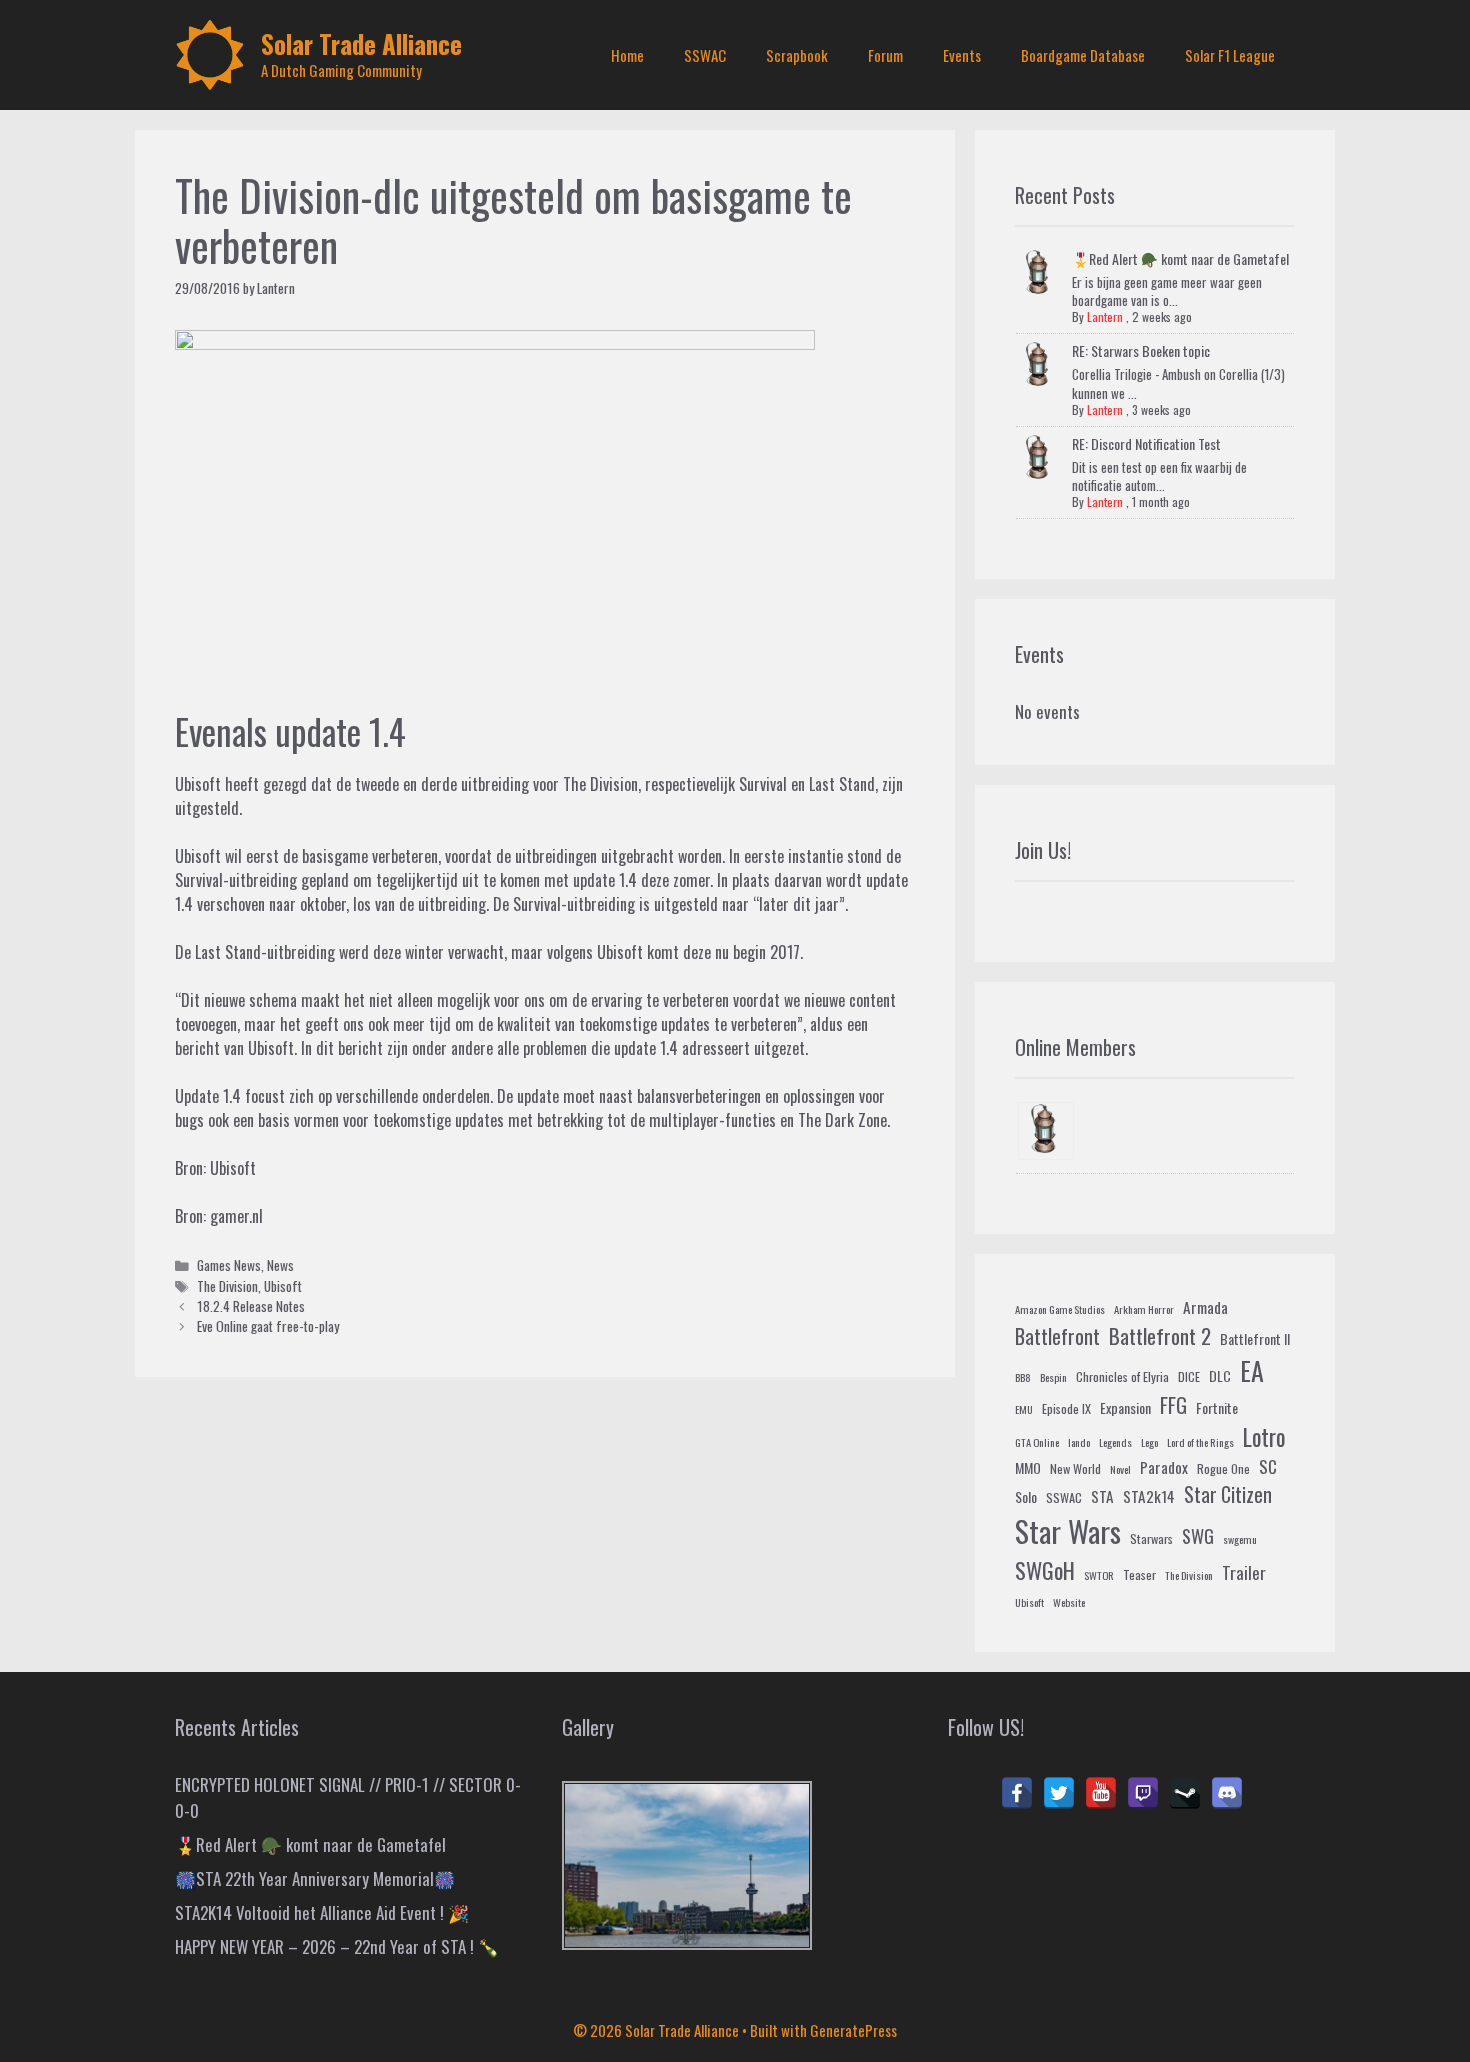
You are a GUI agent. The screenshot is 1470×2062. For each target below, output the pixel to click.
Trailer (1244, 1572)
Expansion (1125, 1407)
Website (1069, 1602)
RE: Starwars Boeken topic (1141, 350)
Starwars (1151, 1539)
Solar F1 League (1230, 55)
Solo (1026, 1496)
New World (1075, 1469)
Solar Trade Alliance (361, 43)
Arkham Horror (1144, 1309)
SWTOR (1099, 1575)
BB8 (1023, 1377)
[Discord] (1227, 1793)
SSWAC (705, 55)
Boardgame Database (1083, 55)
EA (1252, 1370)
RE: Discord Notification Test (1146, 443)
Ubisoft (233, 1168)
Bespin (1053, 1377)
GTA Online (1037, 1442)
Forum (885, 55)
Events (962, 55)
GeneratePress (853, 2030)
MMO (1028, 1467)
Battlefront (1057, 1336)
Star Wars (1068, 1530)
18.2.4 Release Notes (251, 1306)
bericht (197, 1048)
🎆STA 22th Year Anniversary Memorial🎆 (315, 1878)
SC (1268, 1466)
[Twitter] (1059, 1793)
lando (1079, 1442)
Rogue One (1223, 1469)
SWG (1198, 1535)
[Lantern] (1046, 1131)
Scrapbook (797, 55)
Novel (1120, 1469)
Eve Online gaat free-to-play (268, 1326)
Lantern (1105, 316)
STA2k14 (1149, 1496)
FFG (1173, 1405)
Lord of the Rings (1200, 1442)
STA (1102, 1496)
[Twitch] (1143, 1793)
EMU (1024, 1409)
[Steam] (1185, 1793)
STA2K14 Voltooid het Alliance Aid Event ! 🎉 (322, 1912)
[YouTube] (1101, 1793)
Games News (229, 1265)
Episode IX (1066, 1409)
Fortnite (1217, 1407)
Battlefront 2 (1160, 1335)
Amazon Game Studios (1060, 1309)
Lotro (1264, 1437)
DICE (1189, 1377)
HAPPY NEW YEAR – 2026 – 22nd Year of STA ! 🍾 (337, 1946)
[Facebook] (1017, 1793)
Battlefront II (1255, 1338)
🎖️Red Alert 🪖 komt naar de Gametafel (1180, 258)
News (280, 1265)
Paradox (1164, 1467)
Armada (1205, 1307)
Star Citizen (1228, 1494)
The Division (227, 1286)
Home (627, 55)
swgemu (1240, 1539)
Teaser (1139, 1575)
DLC (1220, 1375)
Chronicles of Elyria (1122, 1377)
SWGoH (1045, 1569)
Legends (1115, 1442)
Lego (1149, 1442)
